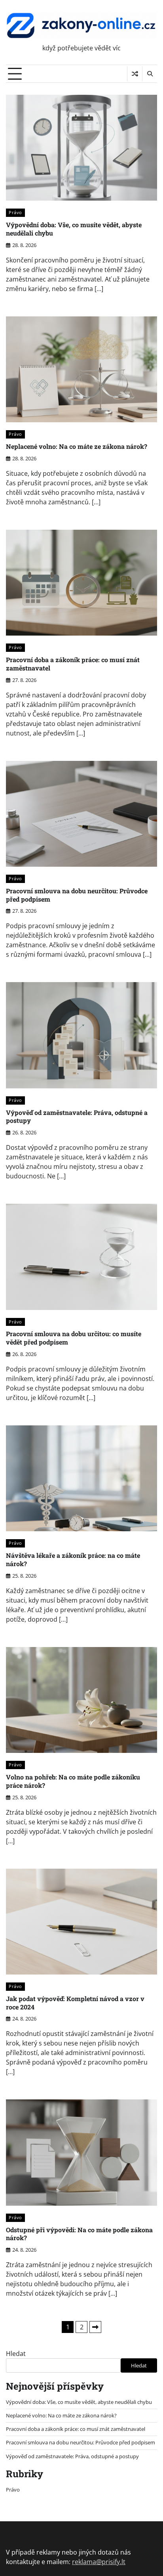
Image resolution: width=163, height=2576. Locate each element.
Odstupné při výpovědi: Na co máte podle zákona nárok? (79, 2234)
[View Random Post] (135, 74)
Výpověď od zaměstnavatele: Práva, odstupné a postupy (77, 1117)
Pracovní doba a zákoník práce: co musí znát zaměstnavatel (73, 664)
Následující (95, 2327)
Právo (15, 212)
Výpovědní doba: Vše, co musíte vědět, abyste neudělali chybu (74, 229)
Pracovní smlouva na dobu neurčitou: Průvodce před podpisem (77, 895)
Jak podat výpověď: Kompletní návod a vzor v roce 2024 (75, 2003)
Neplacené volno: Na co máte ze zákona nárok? (77, 446)
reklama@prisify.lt (99, 2562)
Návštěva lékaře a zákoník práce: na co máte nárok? (73, 1559)
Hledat (16, 2354)
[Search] (150, 74)
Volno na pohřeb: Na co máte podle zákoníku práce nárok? (73, 1781)
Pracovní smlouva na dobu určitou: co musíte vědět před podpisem (74, 1338)
